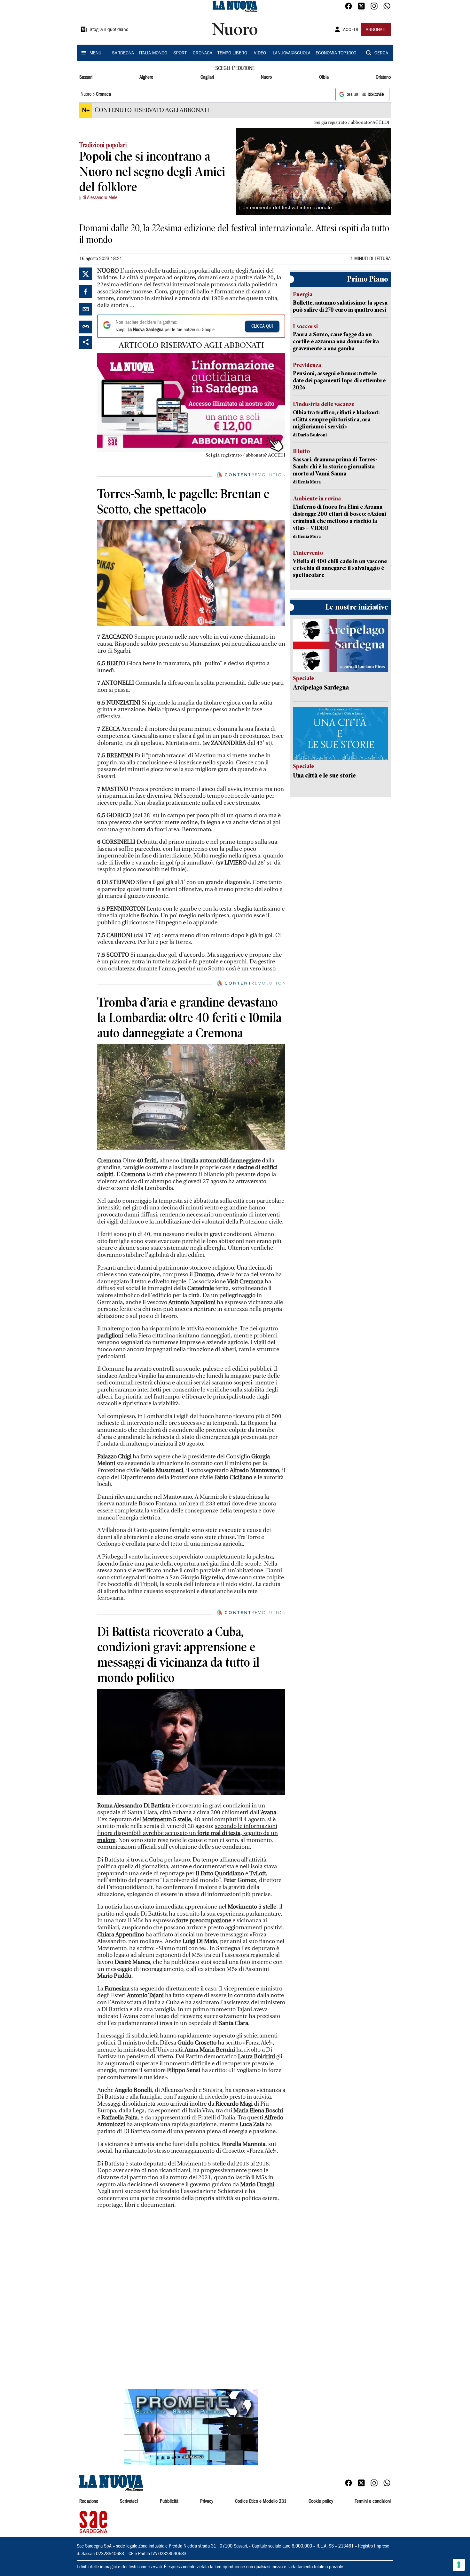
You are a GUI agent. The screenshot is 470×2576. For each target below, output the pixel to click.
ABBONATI (376, 30)
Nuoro (266, 77)
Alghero (146, 77)
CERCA (381, 53)
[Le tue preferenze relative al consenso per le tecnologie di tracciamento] (459, 2565)
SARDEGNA (123, 53)
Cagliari (207, 77)
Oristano (383, 77)
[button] (191, 2427)
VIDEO (260, 53)
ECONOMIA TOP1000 (336, 53)
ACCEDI (351, 30)
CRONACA (203, 53)
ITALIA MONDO (153, 53)
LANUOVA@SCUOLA (292, 53)
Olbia (324, 77)
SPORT (180, 53)
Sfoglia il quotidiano (109, 30)
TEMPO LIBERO (232, 53)
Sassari (86, 77)
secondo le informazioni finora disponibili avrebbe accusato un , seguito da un (188, 1833)
